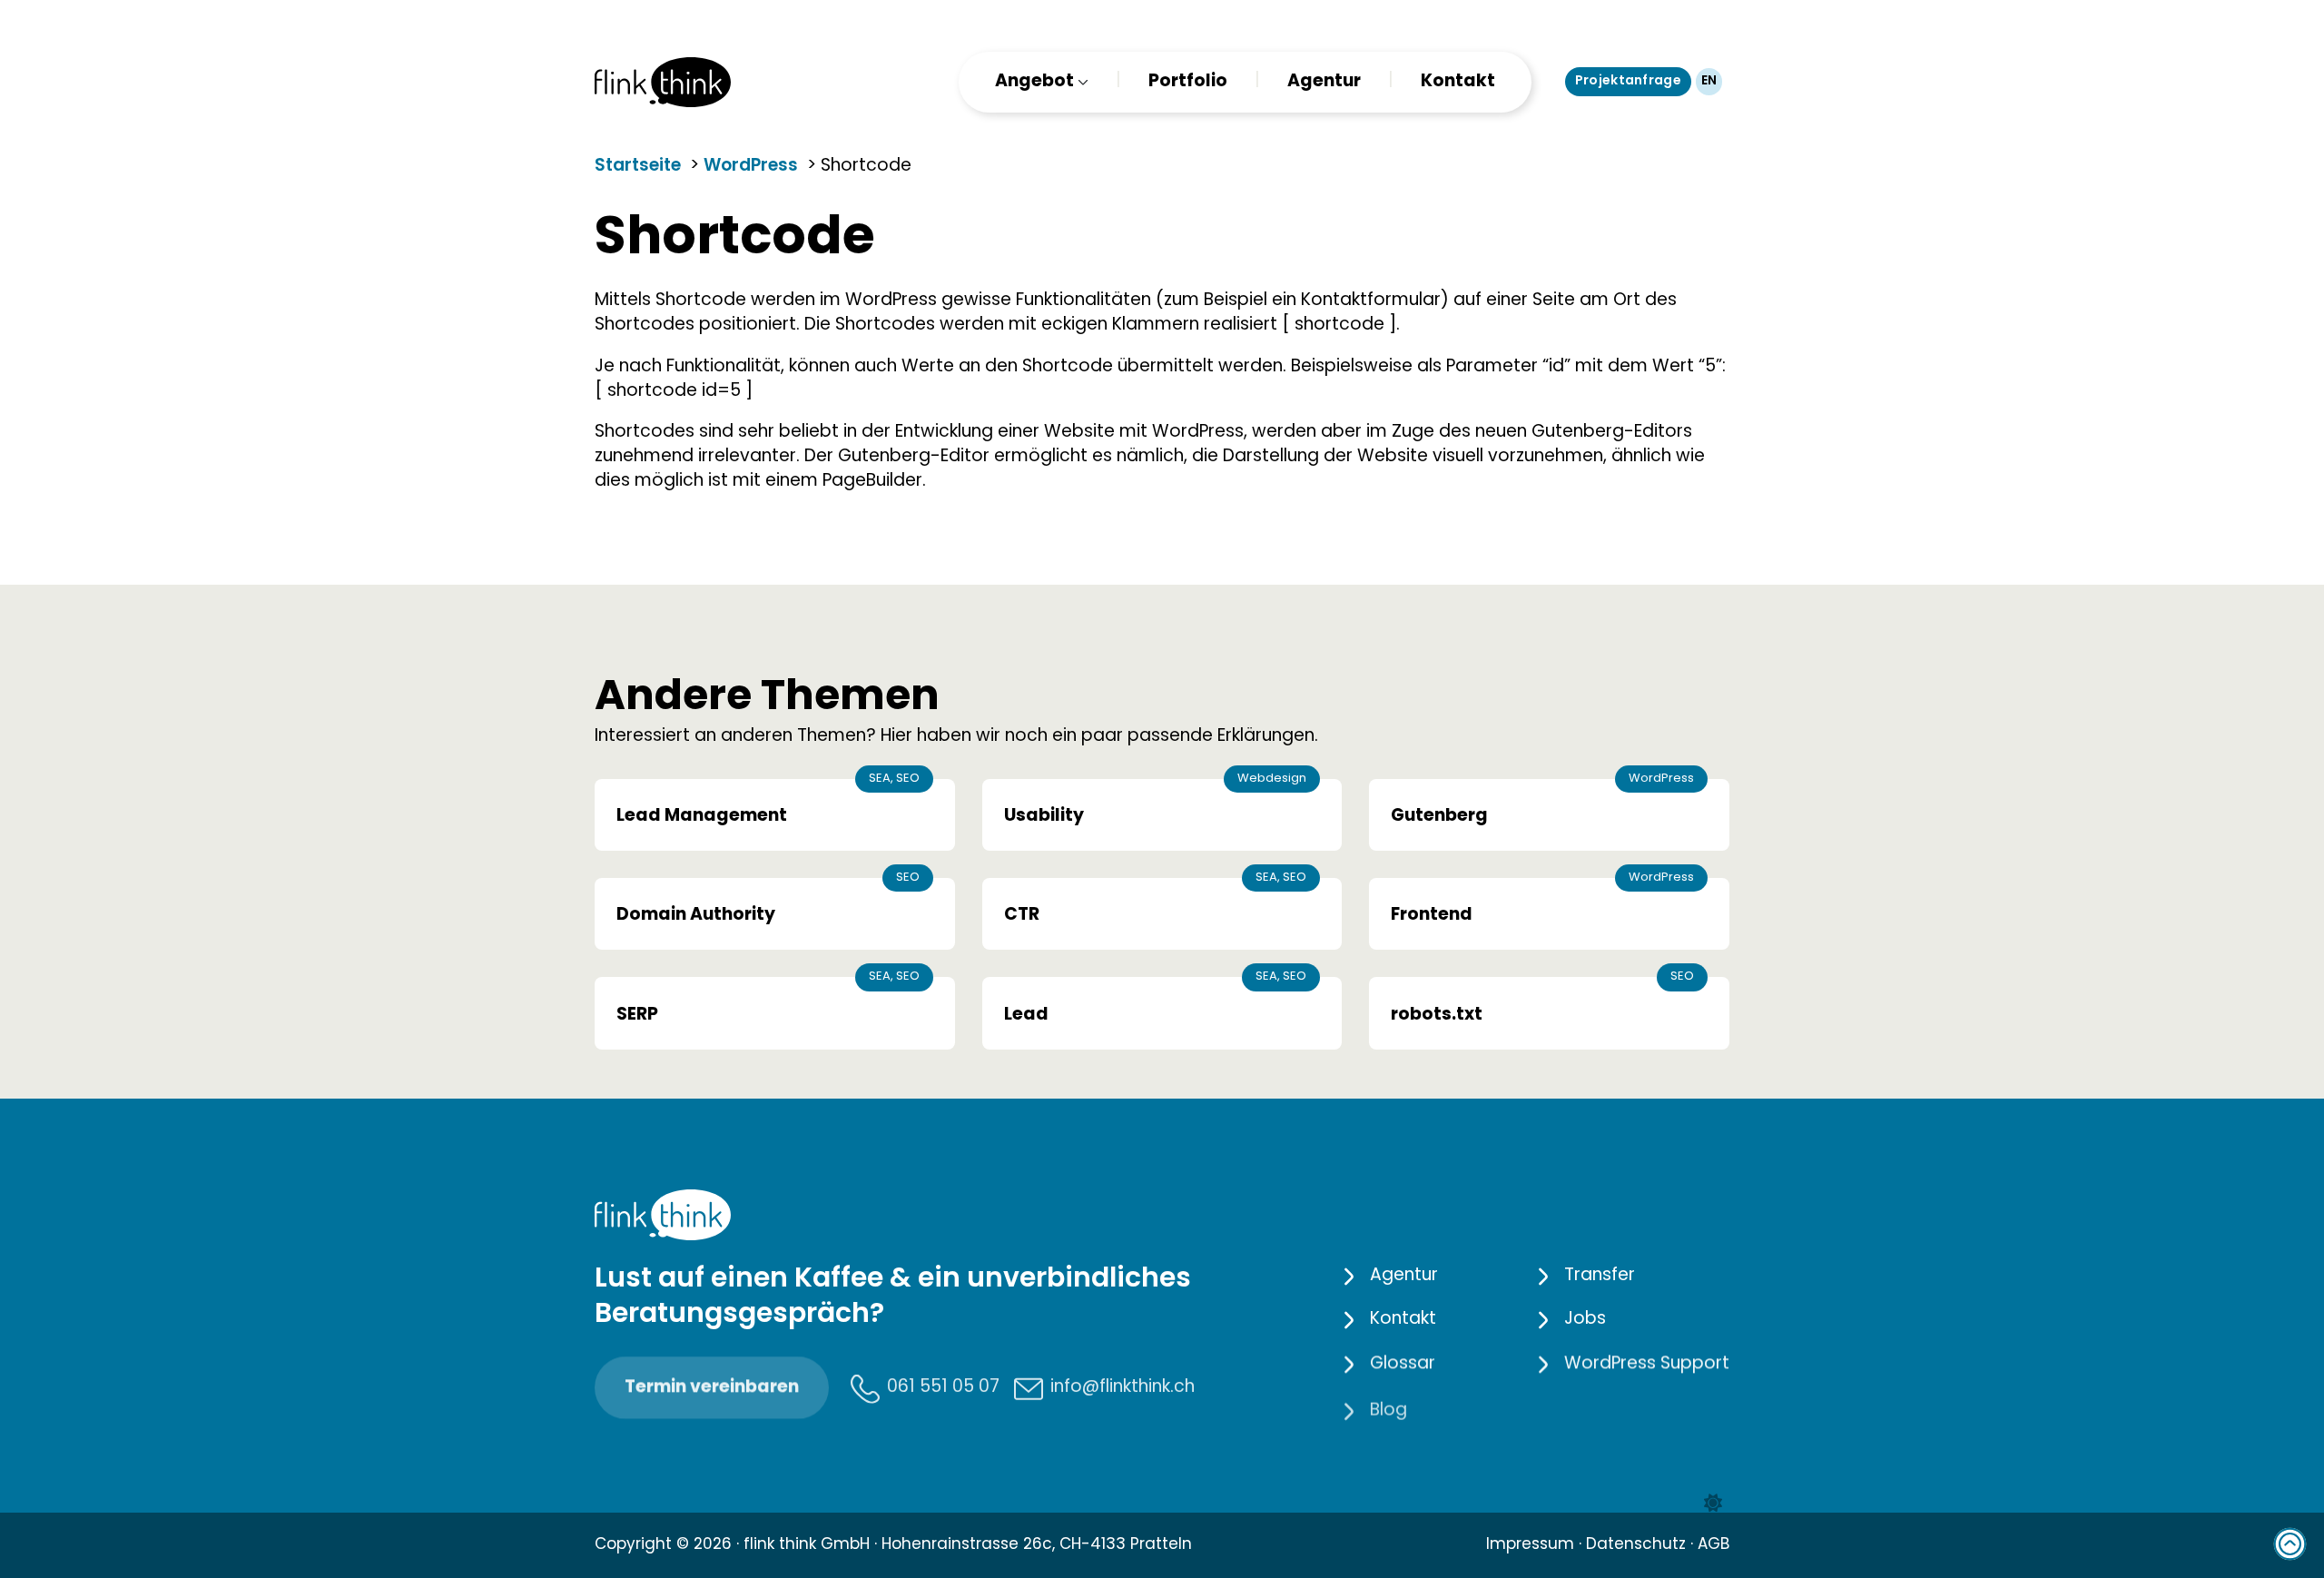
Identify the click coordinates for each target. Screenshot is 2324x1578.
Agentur (1324, 82)
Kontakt (1458, 82)
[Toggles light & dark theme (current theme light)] (1713, 1504)
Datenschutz (1636, 1545)
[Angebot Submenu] (1081, 82)
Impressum (1530, 1545)
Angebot (1034, 82)
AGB (1713, 1545)
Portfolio (1188, 82)
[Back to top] (2290, 1544)
